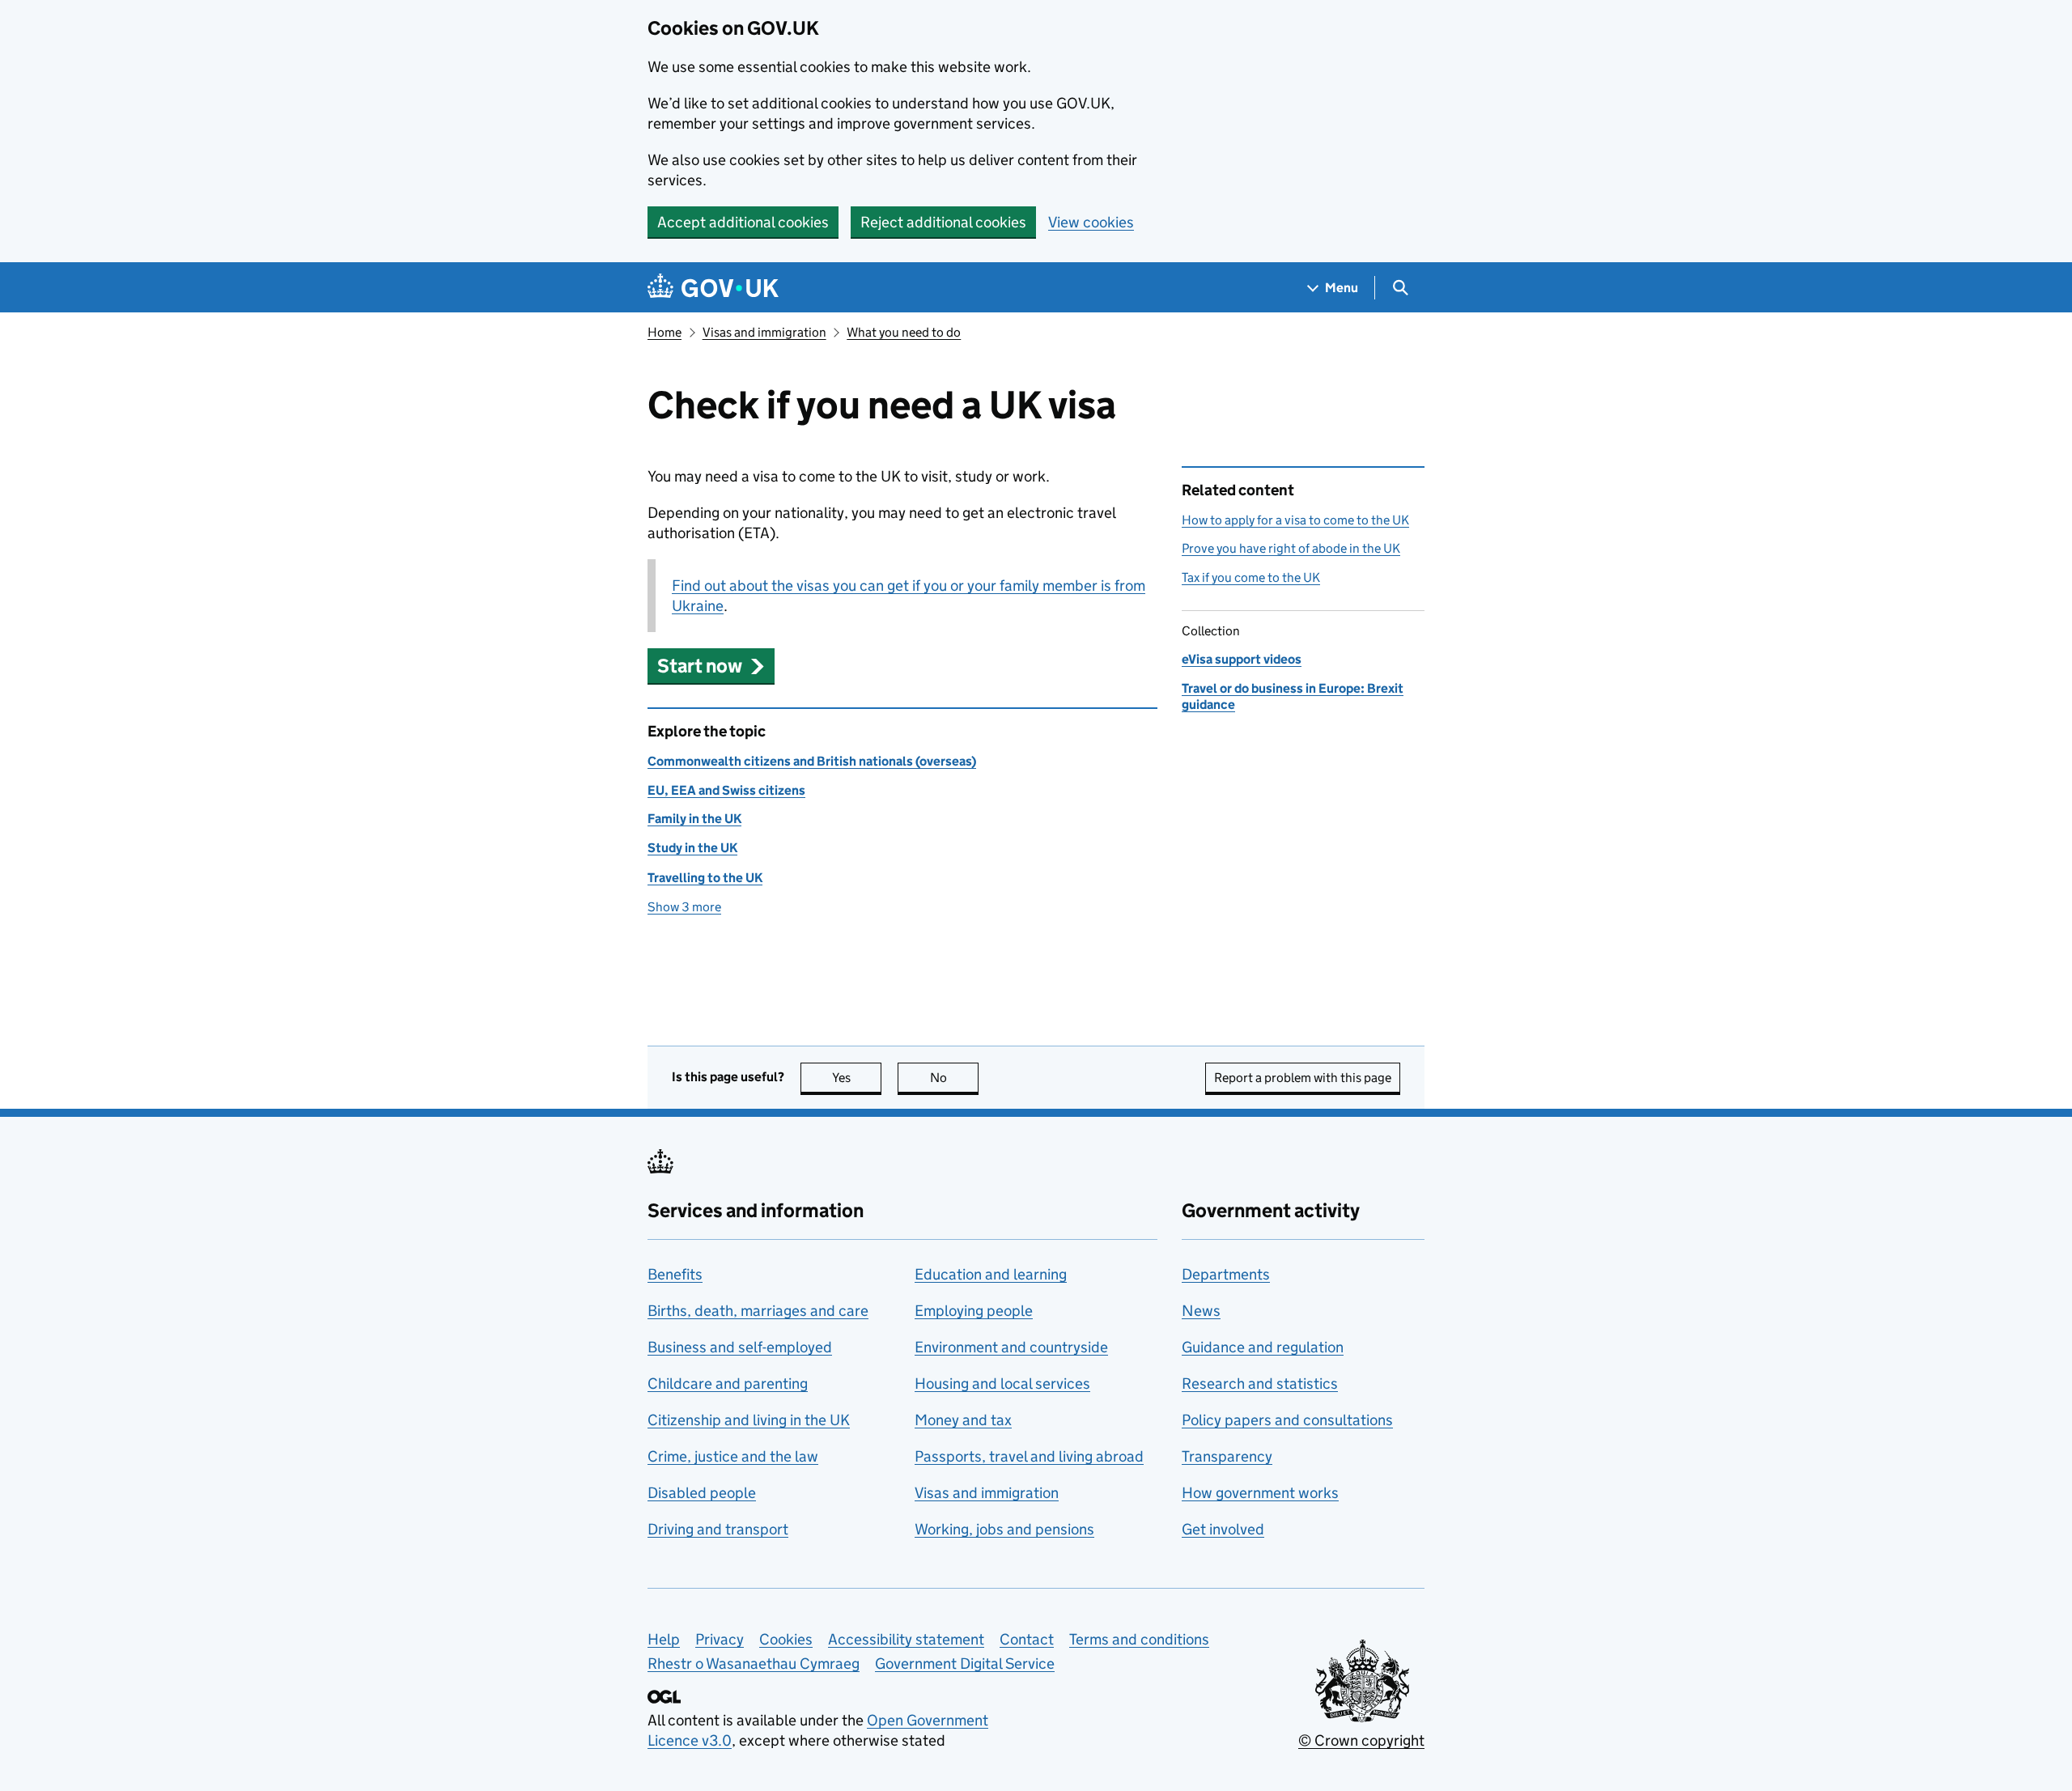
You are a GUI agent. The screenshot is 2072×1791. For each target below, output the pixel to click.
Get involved (1223, 1529)
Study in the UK (692, 848)
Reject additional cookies (943, 222)
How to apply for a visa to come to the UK (1295, 520)
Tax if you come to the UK (1251, 577)
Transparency (1227, 1456)
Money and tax (963, 1420)
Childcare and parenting (728, 1384)
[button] (711, 666)
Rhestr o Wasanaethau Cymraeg (754, 1664)
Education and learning (991, 1274)
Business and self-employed (740, 1347)
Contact (1027, 1639)
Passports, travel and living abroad (1029, 1456)
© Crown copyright (1361, 1740)
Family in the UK (694, 819)
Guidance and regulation (1263, 1347)
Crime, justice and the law (733, 1456)
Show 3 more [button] (684, 907)
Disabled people (702, 1493)
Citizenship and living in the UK (749, 1420)
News (1201, 1311)
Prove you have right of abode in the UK (1291, 548)
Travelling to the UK (705, 878)
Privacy (720, 1639)
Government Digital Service (965, 1664)
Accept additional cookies (743, 222)
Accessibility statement (906, 1639)
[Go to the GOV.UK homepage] (713, 288)
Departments (1226, 1274)
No (954, 1078)
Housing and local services (1002, 1384)
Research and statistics (1260, 1384)
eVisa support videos (1242, 659)
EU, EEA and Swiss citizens (726, 790)
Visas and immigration (764, 332)
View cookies (1091, 222)
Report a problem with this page (1303, 1078)
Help (664, 1639)
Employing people (974, 1311)
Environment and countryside (1011, 1347)
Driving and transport (718, 1529)
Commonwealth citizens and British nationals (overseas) (812, 761)
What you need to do (904, 332)
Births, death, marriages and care (758, 1311)
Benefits (675, 1274)
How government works (1260, 1493)
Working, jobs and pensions (1004, 1529)
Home (664, 332)
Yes (857, 1078)
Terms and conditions (1139, 1639)
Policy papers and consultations (1287, 1420)
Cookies (786, 1639)
